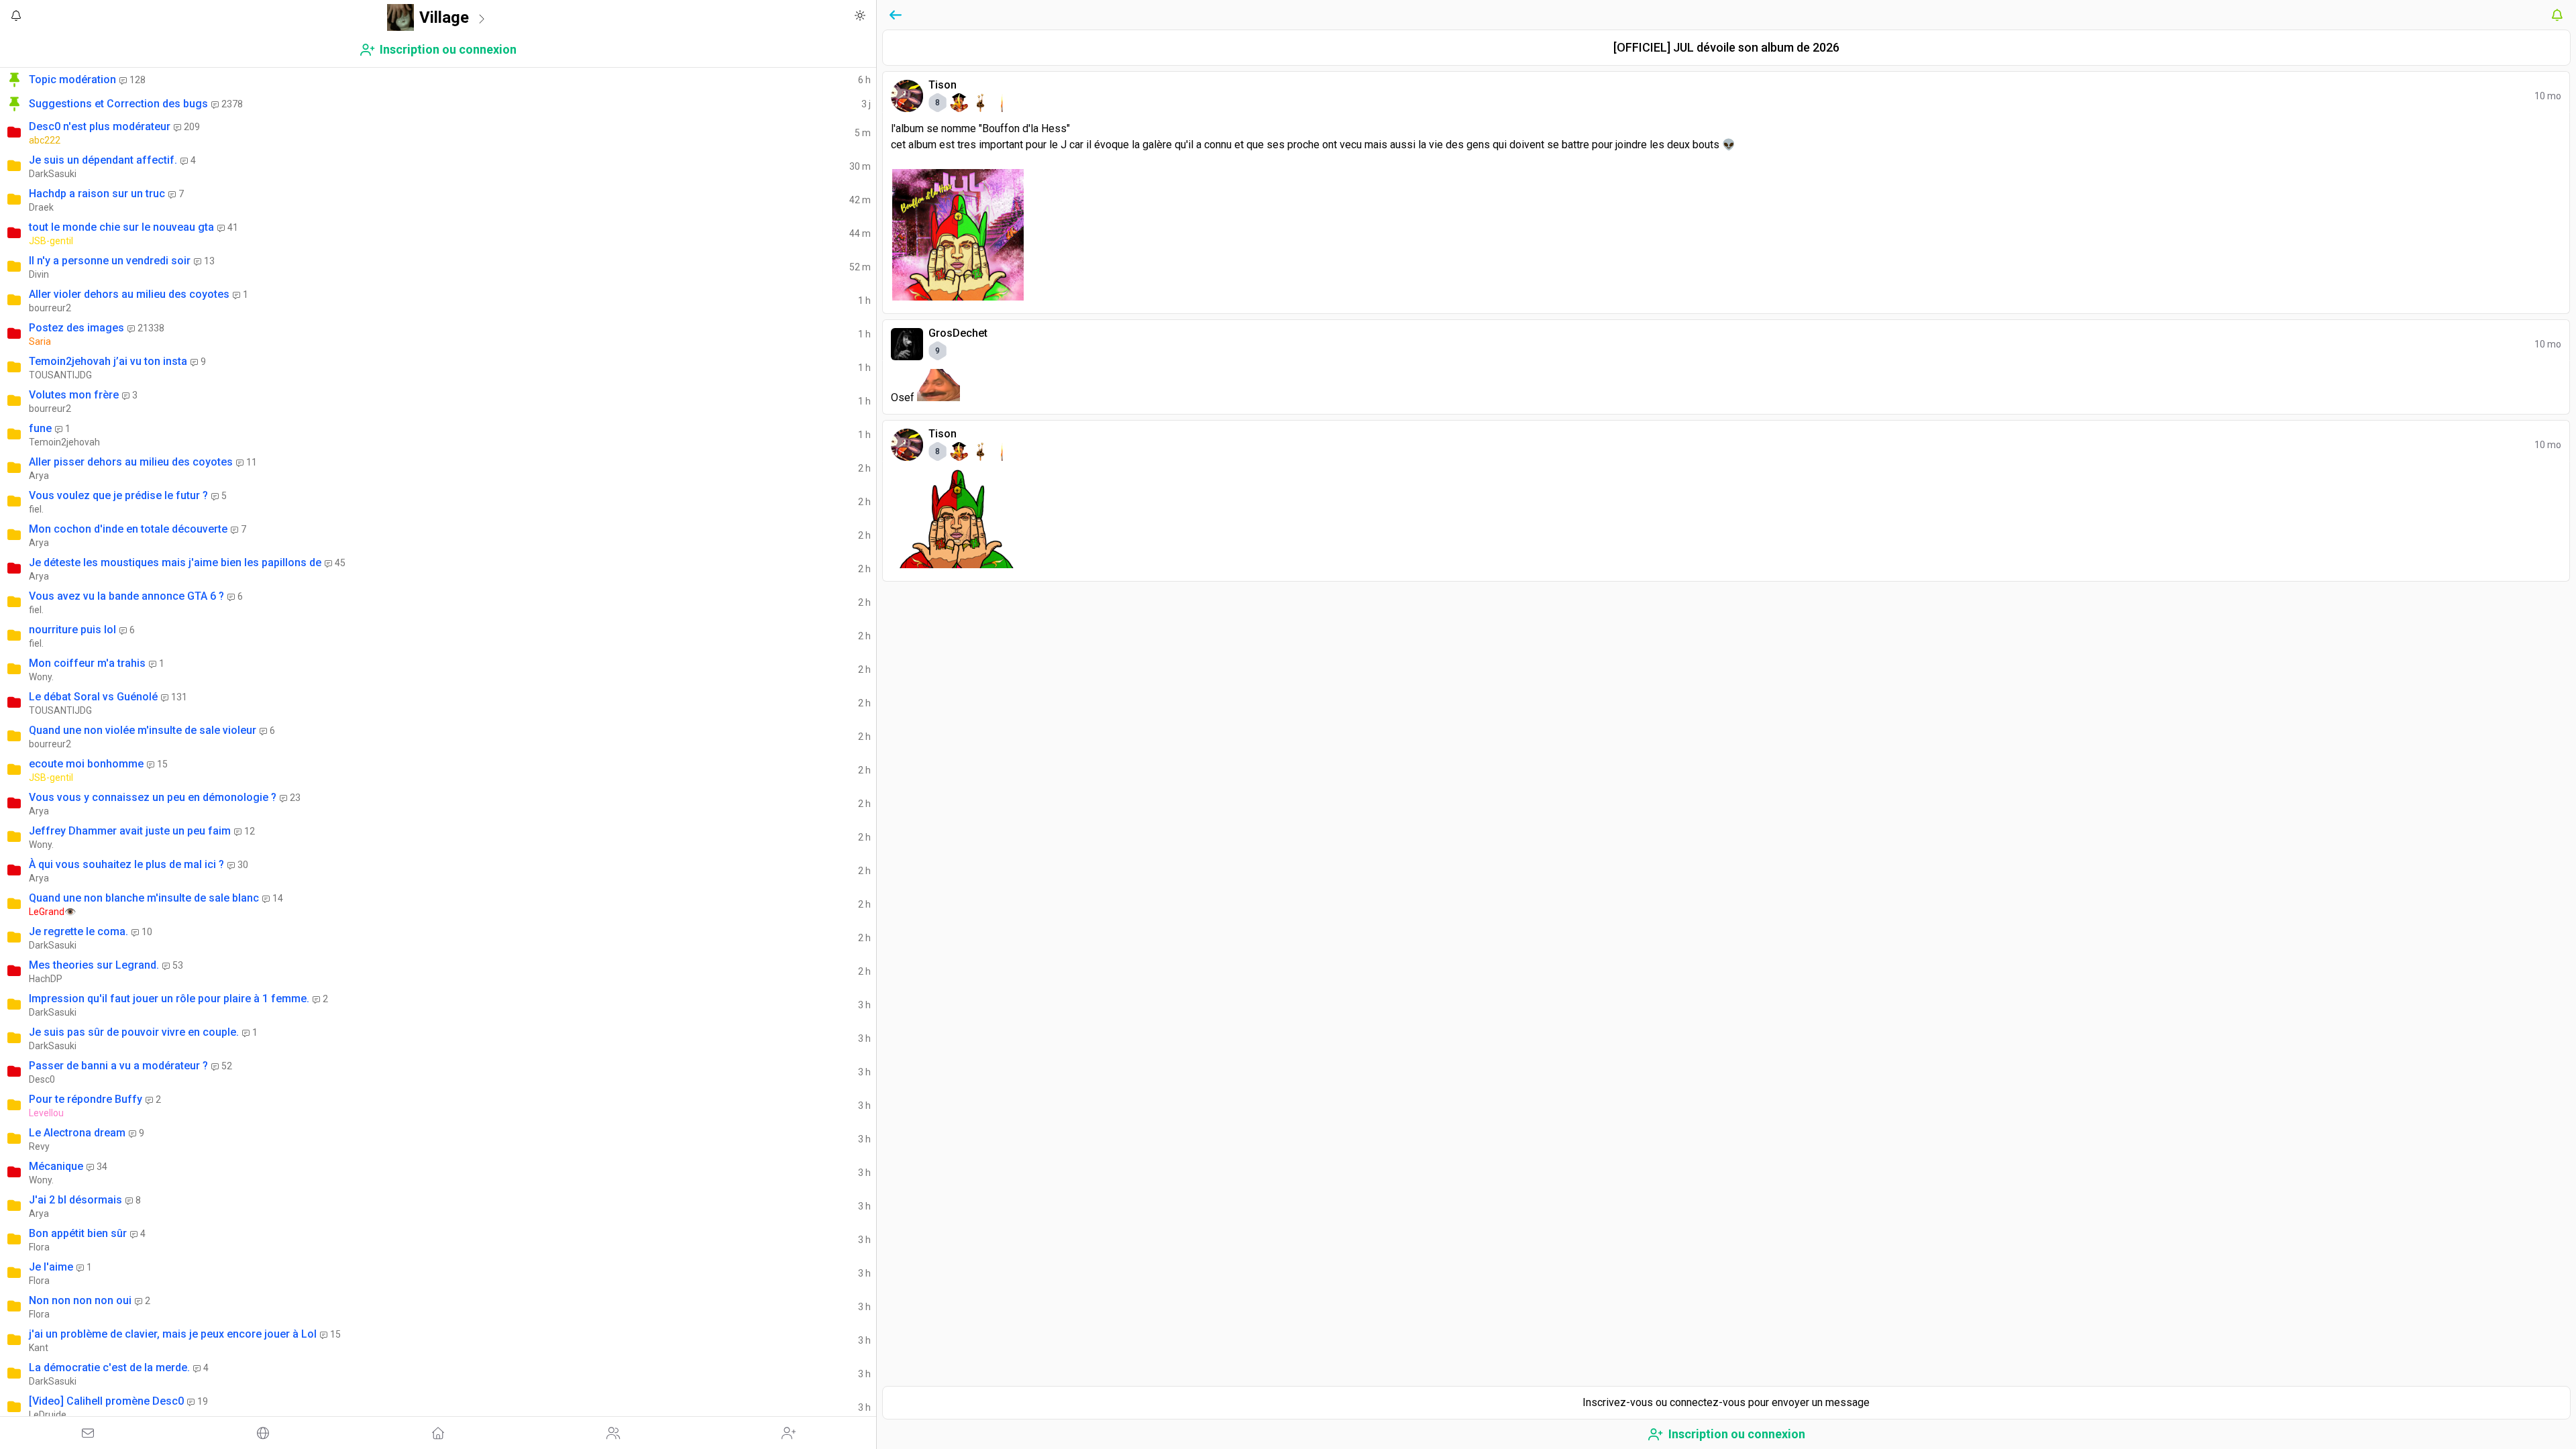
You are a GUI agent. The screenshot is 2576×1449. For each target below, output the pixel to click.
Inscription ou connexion (448, 49)
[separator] (878, 724)
